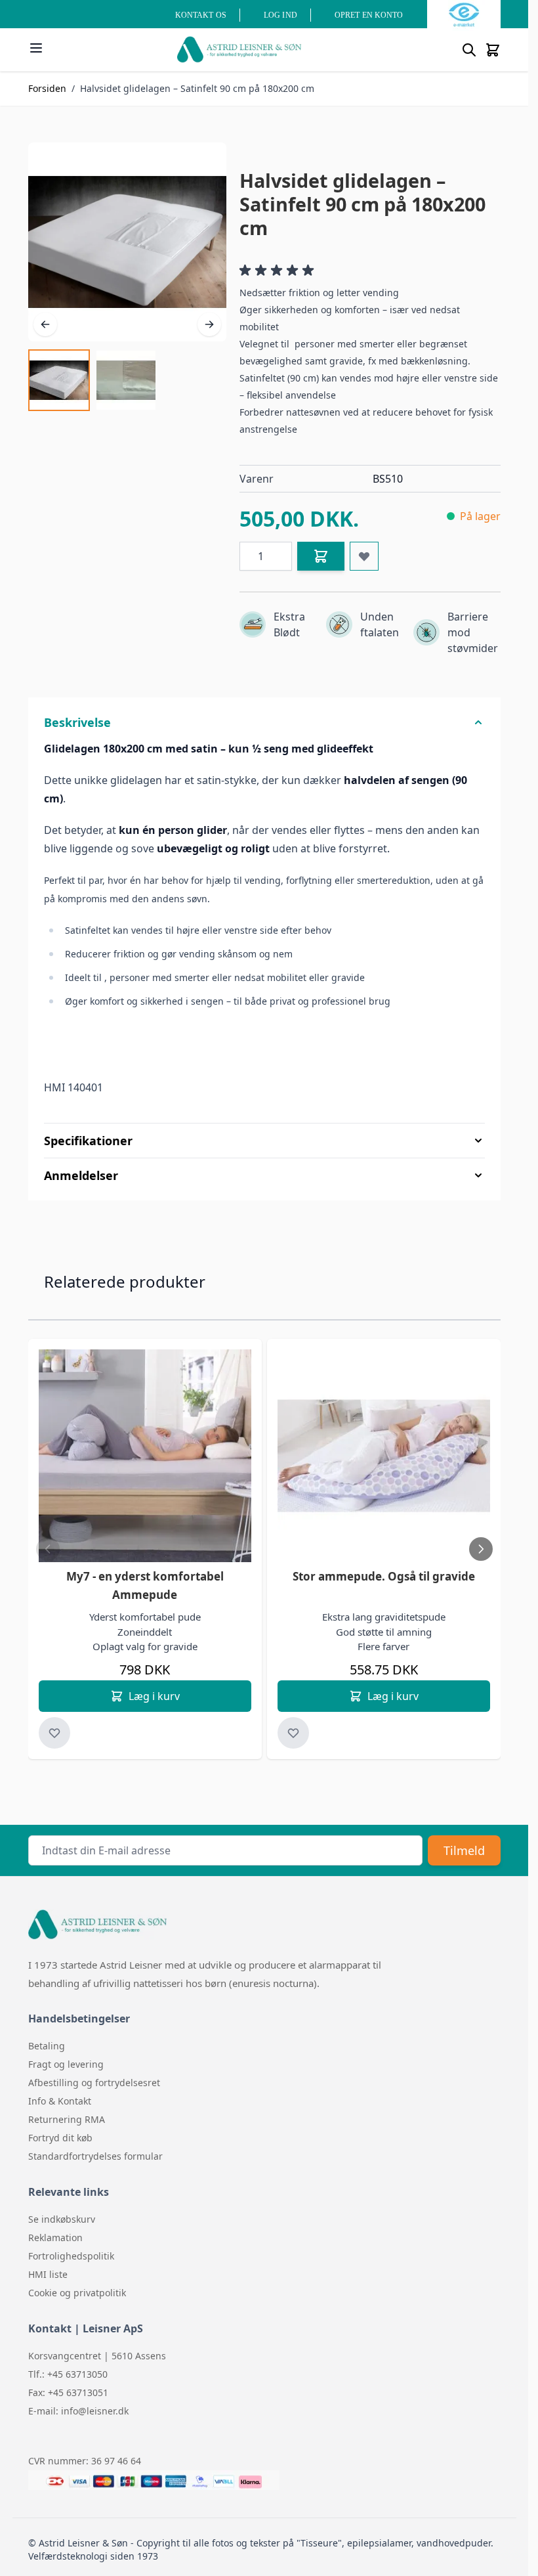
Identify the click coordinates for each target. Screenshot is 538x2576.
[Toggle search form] (469, 50)
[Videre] (209, 324)
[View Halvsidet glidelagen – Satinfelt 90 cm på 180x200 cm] (59, 380)
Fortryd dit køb (60, 2138)
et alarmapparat (334, 1965)
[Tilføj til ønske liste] (364, 556)
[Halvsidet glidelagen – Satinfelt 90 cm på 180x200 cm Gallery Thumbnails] (93, 380)
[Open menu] (36, 48)
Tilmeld (464, 1850)
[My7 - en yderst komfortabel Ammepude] (145, 1456)
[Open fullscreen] (127, 242)
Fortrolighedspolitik (71, 2256)
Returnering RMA (67, 2119)
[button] (279, 271)
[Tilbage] (45, 324)
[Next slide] (481, 1549)
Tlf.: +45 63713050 (68, 2374)
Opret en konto (369, 15)
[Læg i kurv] (321, 556)
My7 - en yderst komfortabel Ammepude (145, 1585)
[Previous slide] (48, 1549)
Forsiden (47, 88)
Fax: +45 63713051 (68, 2392)
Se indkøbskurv (62, 2219)
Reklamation (55, 2238)
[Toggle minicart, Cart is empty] (493, 50)
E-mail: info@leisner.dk (78, 2411)
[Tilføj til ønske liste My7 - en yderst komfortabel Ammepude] (54, 1733)
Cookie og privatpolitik (77, 2293)
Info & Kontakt (60, 2101)
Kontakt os (201, 15)
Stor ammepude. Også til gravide (384, 1576)
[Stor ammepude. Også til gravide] (384, 1456)
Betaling (47, 2046)
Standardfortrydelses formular (95, 2156)
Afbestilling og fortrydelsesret (94, 2083)
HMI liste (48, 2274)
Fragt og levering (66, 2064)
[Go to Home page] (239, 50)
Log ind (280, 15)
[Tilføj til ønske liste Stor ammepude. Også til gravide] (293, 1733)
